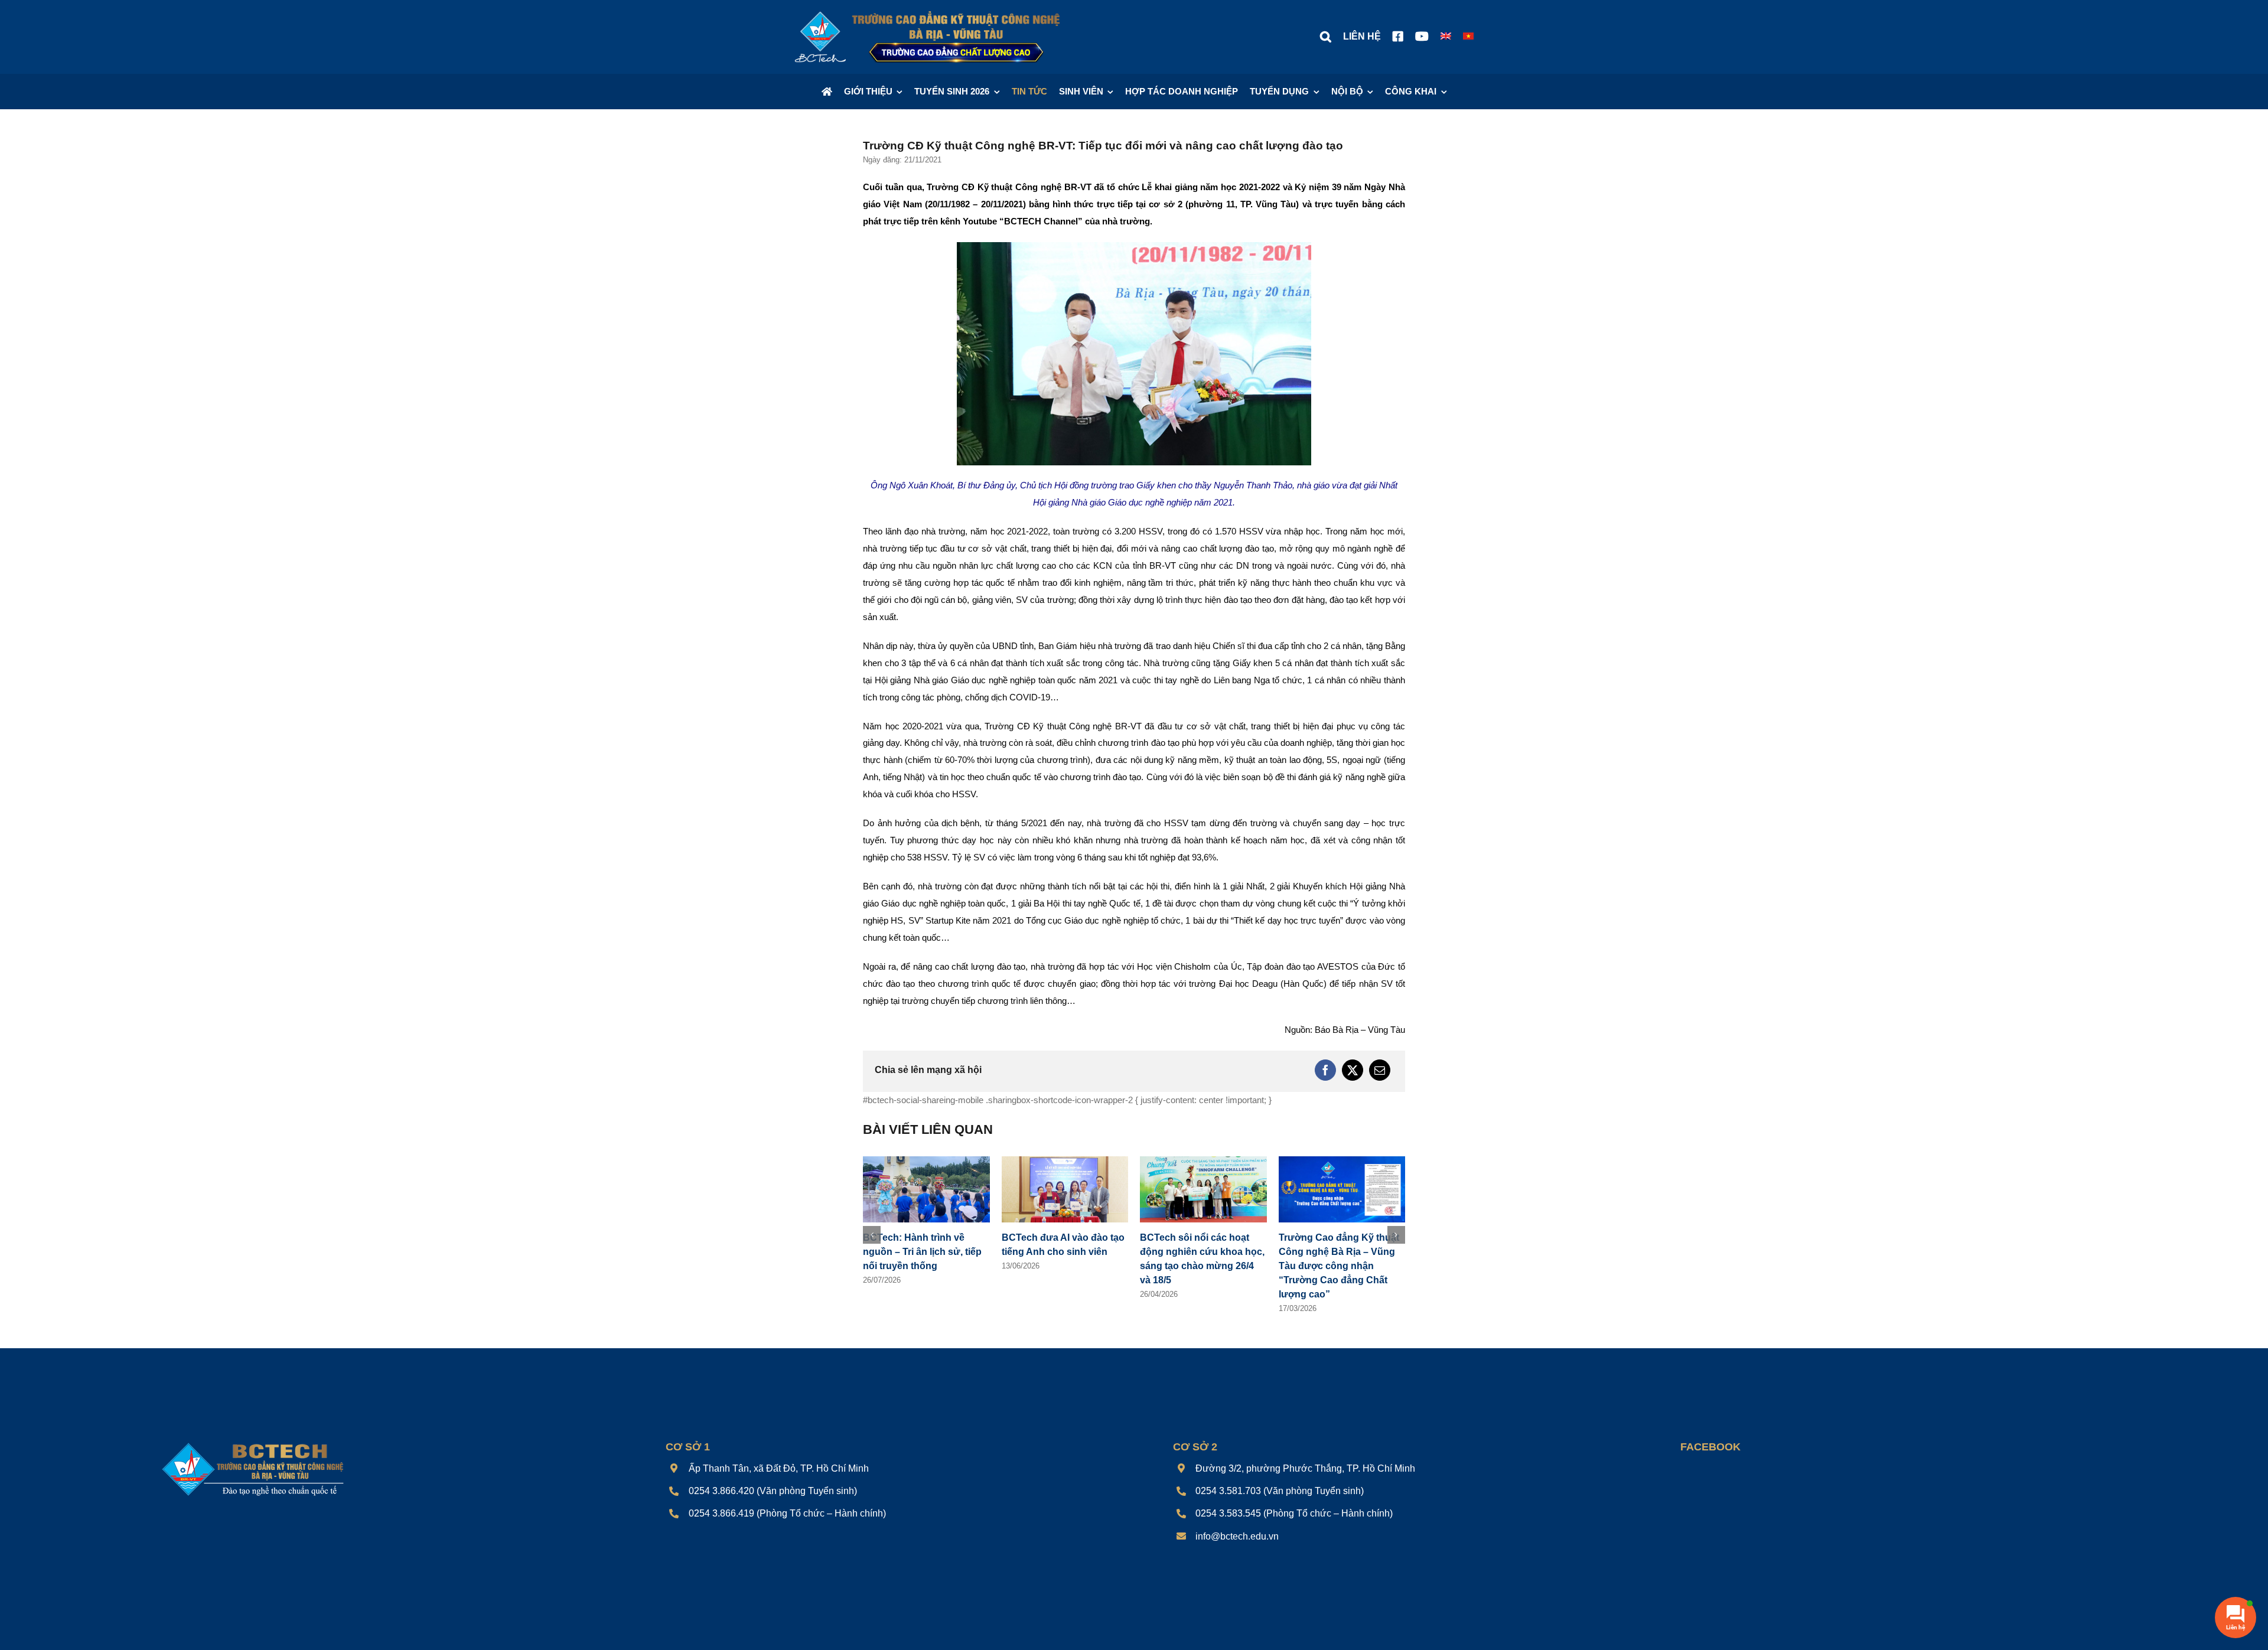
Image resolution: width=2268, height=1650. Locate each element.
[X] (1353, 1070)
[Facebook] (1325, 1070)
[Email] (1380, 1070)
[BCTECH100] (253, 1444)
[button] (1326, 37)
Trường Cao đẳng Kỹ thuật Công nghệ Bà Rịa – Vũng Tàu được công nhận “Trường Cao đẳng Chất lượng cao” (1200, 1266)
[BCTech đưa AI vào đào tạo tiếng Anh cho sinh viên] (926, 1161)
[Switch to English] (1446, 37)
